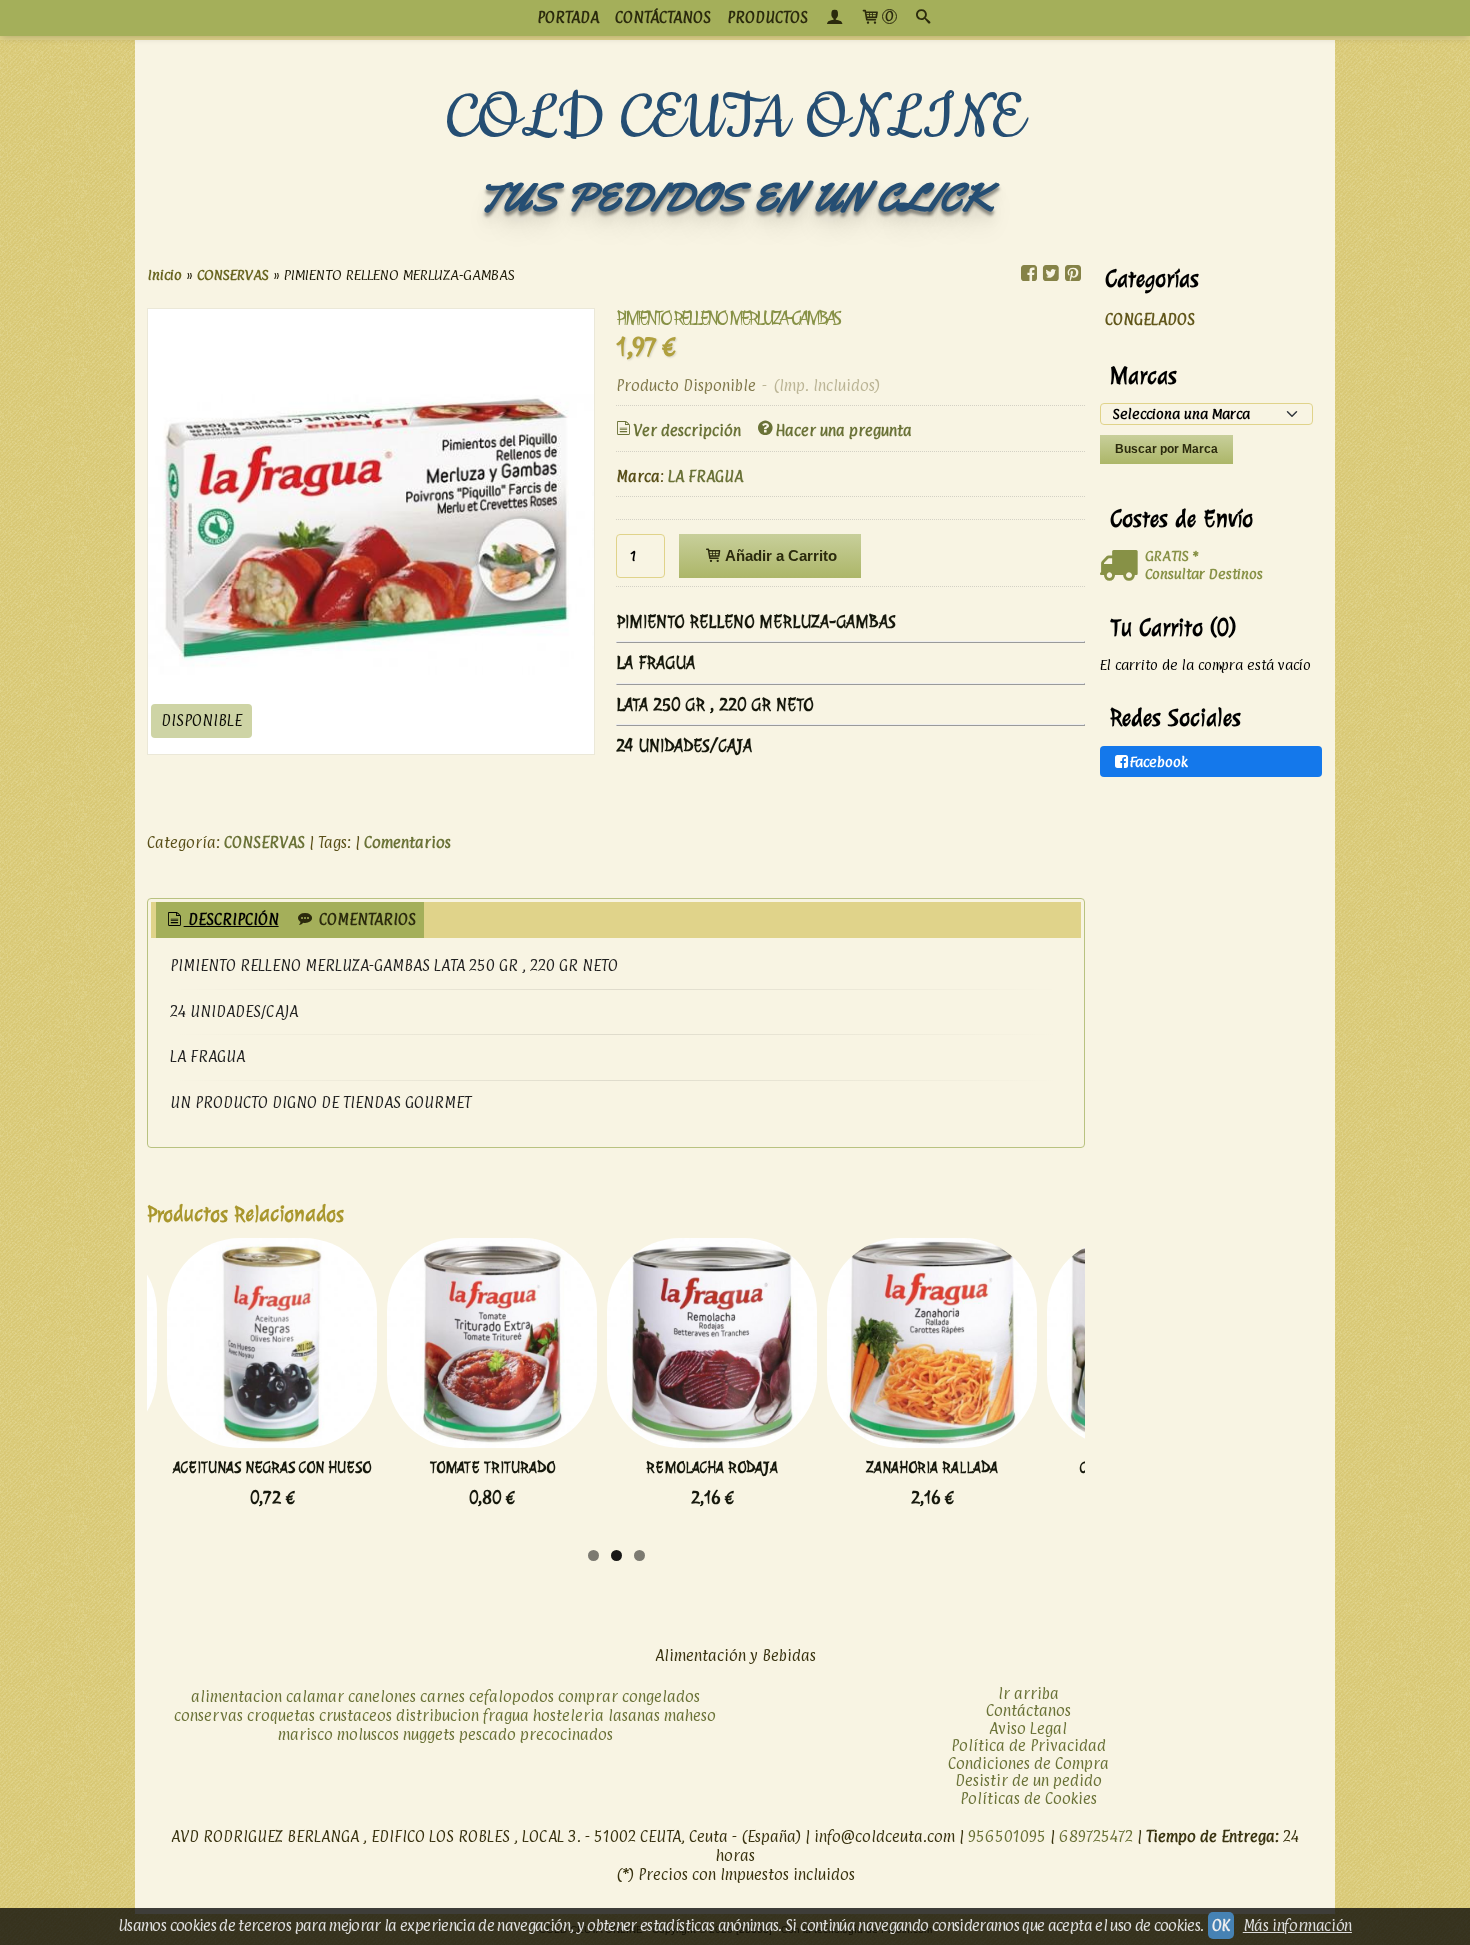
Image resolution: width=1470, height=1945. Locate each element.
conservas (208, 1715)
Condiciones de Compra (1028, 1763)
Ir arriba (1028, 1693)
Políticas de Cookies (1028, 1798)
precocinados (566, 1734)
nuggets (429, 1734)
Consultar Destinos (1204, 573)
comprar (588, 1696)
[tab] (221, 920)
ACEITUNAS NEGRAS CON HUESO (272, 1467)
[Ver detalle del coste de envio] (1122, 566)
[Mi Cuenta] (834, 18)
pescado (487, 1734)
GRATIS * (1171, 555)
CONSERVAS (264, 842)
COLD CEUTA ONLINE (735, 119)
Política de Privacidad (1028, 1745)
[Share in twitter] (1051, 273)
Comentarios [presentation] (365, 919)
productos (767, 17)
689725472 (1096, 1836)
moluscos (368, 1734)
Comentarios (407, 842)
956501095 (1007, 1836)
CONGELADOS (1150, 319)
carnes (442, 1696)
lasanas (634, 1715)
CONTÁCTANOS (663, 17)
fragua (506, 1715)
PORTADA (568, 17)
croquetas (281, 1715)
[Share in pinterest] (1073, 273)
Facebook (1159, 761)
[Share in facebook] (1029, 273)
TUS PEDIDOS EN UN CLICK (735, 197)
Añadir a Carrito (779, 555)
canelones (382, 1696)
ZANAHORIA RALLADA (932, 1467)
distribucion (437, 1715)
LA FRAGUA (705, 476)
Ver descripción (687, 430)
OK (1221, 1925)
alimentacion (236, 1696)
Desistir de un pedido (1028, 1780)
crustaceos (355, 1715)
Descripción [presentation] (231, 919)
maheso (690, 1715)
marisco (305, 1734)
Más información (1297, 1925)
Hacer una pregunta (843, 430)
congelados (661, 1696)
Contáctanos (1028, 1710)
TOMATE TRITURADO (492, 1467)
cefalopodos (511, 1696)
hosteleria (568, 1715)
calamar (315, 1696)
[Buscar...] (923, 18)
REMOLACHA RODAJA (712, 1467)
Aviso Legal (1028, 1728)
